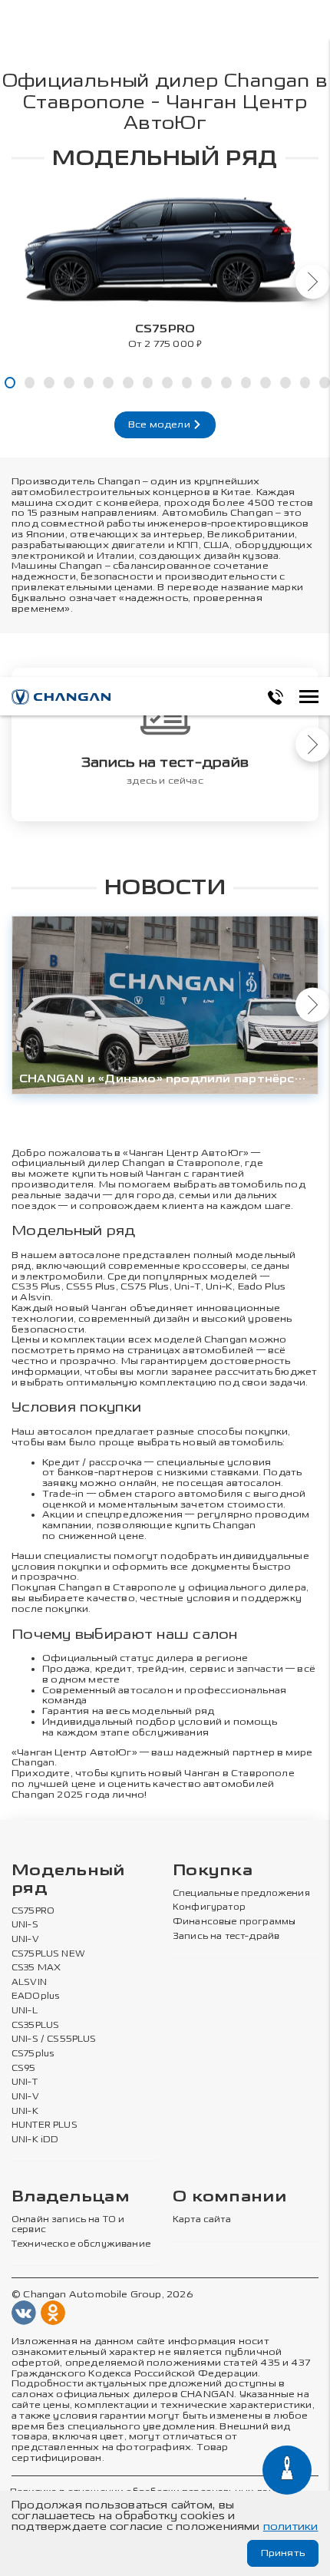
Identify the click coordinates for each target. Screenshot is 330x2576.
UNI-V (25, 1940)
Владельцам (71, 2197)
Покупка (213, 1871)
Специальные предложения (241, 1894)
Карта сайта (202, 2220)
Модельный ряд (68, 1880)
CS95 (24, 2069)
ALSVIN (29, 1983)
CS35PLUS (35, 2026)
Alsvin (35, 1297)
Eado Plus (262, 1286)
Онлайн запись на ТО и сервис (68, 2225)
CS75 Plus (145, 1286)
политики (291, 2526)
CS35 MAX (36, 1968)
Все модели (160, 424)
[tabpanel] (165, 266)
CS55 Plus (91, 1286)
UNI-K (25, 2112)
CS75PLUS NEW (48, 1954)
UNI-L (25, 2011)
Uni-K (219, 1286)
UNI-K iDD (35, 2140)
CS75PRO (33, 1911)
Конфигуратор (209, 1907)
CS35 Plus (36, 1286)
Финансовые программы (234, 1922)
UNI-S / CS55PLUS (54, 2039)
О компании (229, 2197)
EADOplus (35, 1996)
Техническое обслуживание (81, 2244)
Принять (283, 2553)
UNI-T (25, 2082)
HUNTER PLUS (45, 2125)
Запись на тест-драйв (226, 1937)
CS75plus (33, 2054)
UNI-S (25, 1925)
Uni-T (188, 1286)
